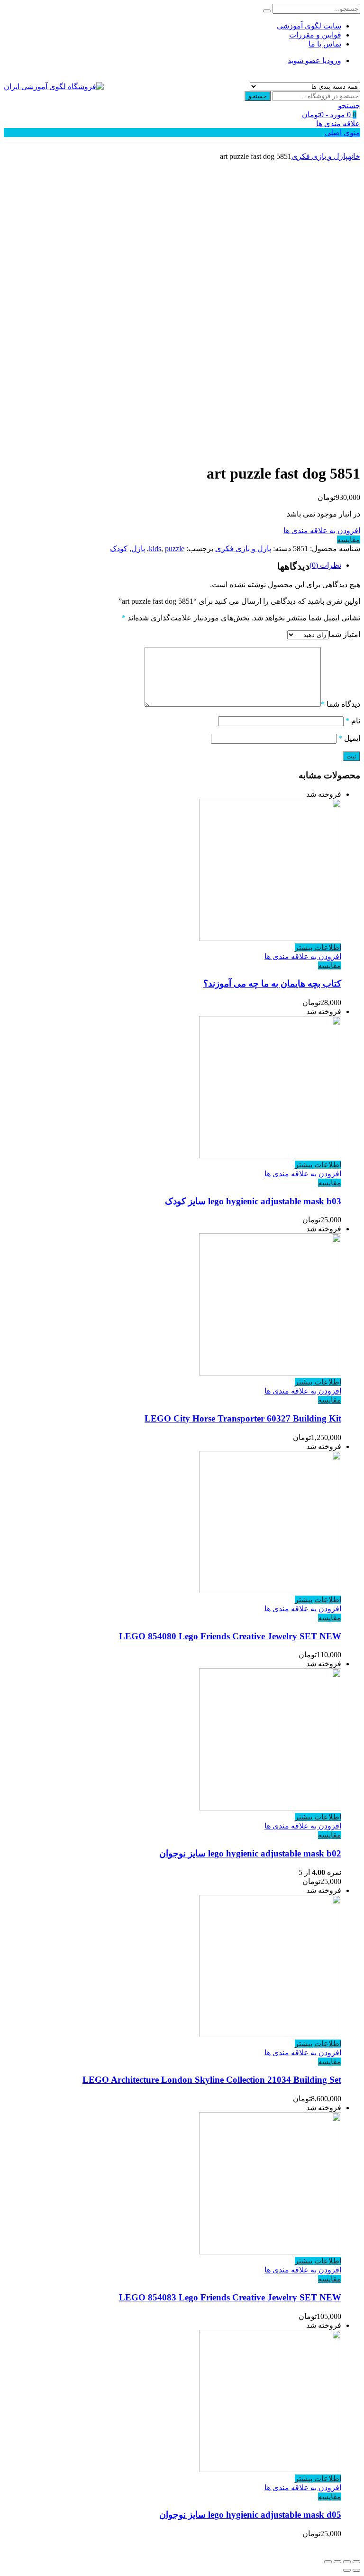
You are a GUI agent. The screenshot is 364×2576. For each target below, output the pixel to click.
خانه (354, 156)
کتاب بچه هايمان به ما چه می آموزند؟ (272, 983)
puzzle (175, 549)
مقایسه (349, 540)
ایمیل (349, 738)
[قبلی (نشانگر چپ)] (356, 2570)
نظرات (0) (325, 565)
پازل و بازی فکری (320, 156)
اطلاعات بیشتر (318, 947)
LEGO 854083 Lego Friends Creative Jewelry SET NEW (230, 2297)
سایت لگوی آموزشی (309, 26)
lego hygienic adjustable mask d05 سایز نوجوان (250, 2515)
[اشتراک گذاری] (347, 2562)
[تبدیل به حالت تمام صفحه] (337, 2562)
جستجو (258, 96)
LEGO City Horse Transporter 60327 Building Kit (243, 1418)
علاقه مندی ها (338, 124)
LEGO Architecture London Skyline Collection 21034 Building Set (212, 2080)
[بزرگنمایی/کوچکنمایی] (328, 2562)
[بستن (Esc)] (356, 2562)
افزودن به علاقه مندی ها (322, 531)
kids (155, 549)
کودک (119, 549)
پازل (138, 549)
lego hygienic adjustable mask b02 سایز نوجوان (250, 1853)
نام (353, 721)
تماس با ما (325, 44)
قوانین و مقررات (315, 35)
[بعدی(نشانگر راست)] (347, 2570)
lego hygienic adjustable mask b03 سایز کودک (253, 1201)
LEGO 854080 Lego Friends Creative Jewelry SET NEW (230, 1636)
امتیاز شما (344, 634)
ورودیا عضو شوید (314, 60)
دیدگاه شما (341, 704)
